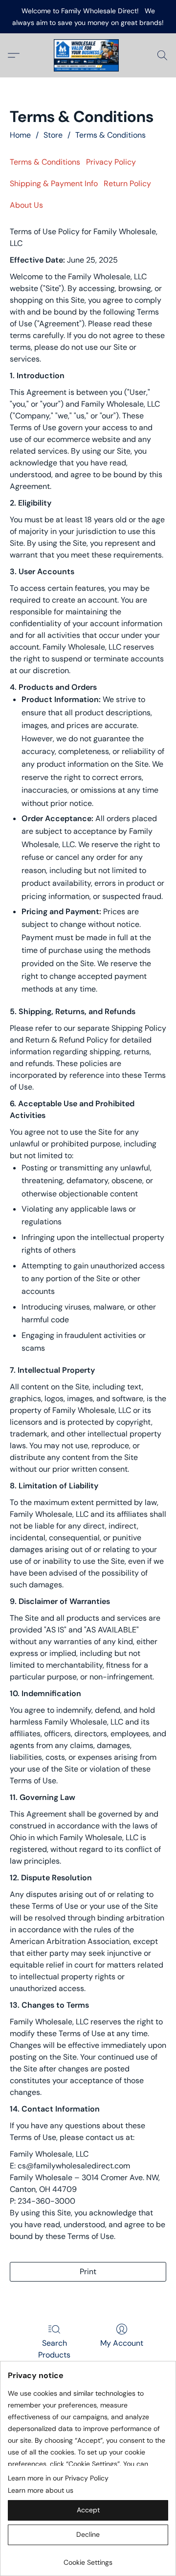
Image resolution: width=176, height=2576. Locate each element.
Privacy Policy (111, 162)
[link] (88, 2559)
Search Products (54, 2349)
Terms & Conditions (110, 135)
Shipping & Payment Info (54, 183)
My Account (122, 2343)
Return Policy (127, 183)
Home (20, 135)
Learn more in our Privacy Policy (58, 2478)
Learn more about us (41, 2490)
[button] (88, 55)
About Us (26, 205)
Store (53, 135)
